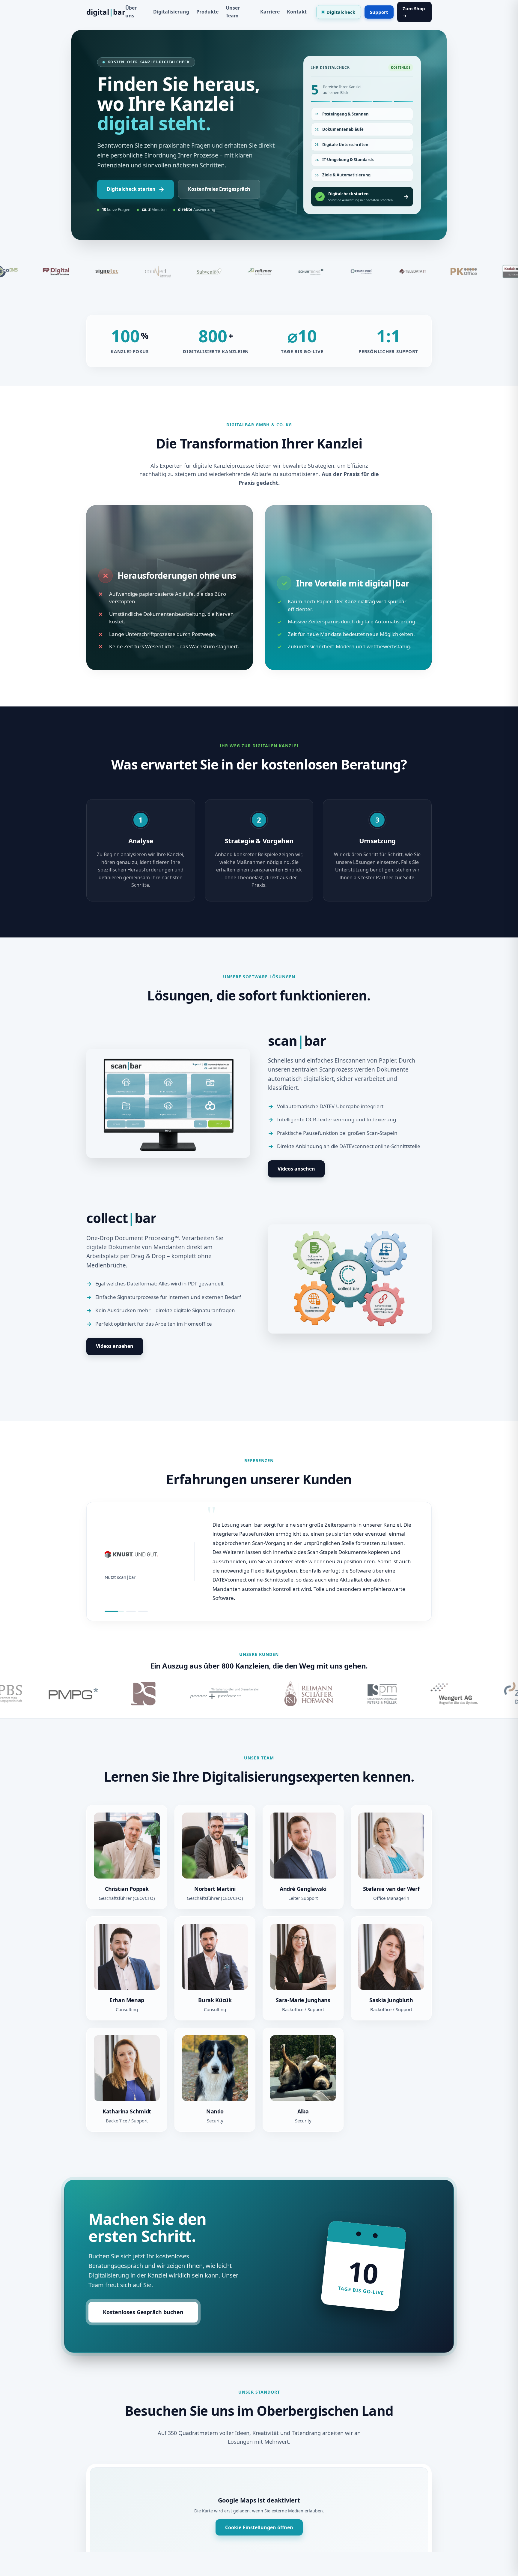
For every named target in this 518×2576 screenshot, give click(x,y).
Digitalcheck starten (135, 189)
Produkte (207, 12)
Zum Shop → (414, 12)
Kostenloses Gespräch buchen (143, 2312)
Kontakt (297, 12)
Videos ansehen (296, 1169)
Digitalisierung (171, 12)
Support (379, 12)
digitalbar (106, 12)
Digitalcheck (341, 12)
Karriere (270, 12)
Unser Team (233, 12)
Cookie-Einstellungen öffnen (259, 2527)
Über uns (131, 12)
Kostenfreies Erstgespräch (219, 189)
